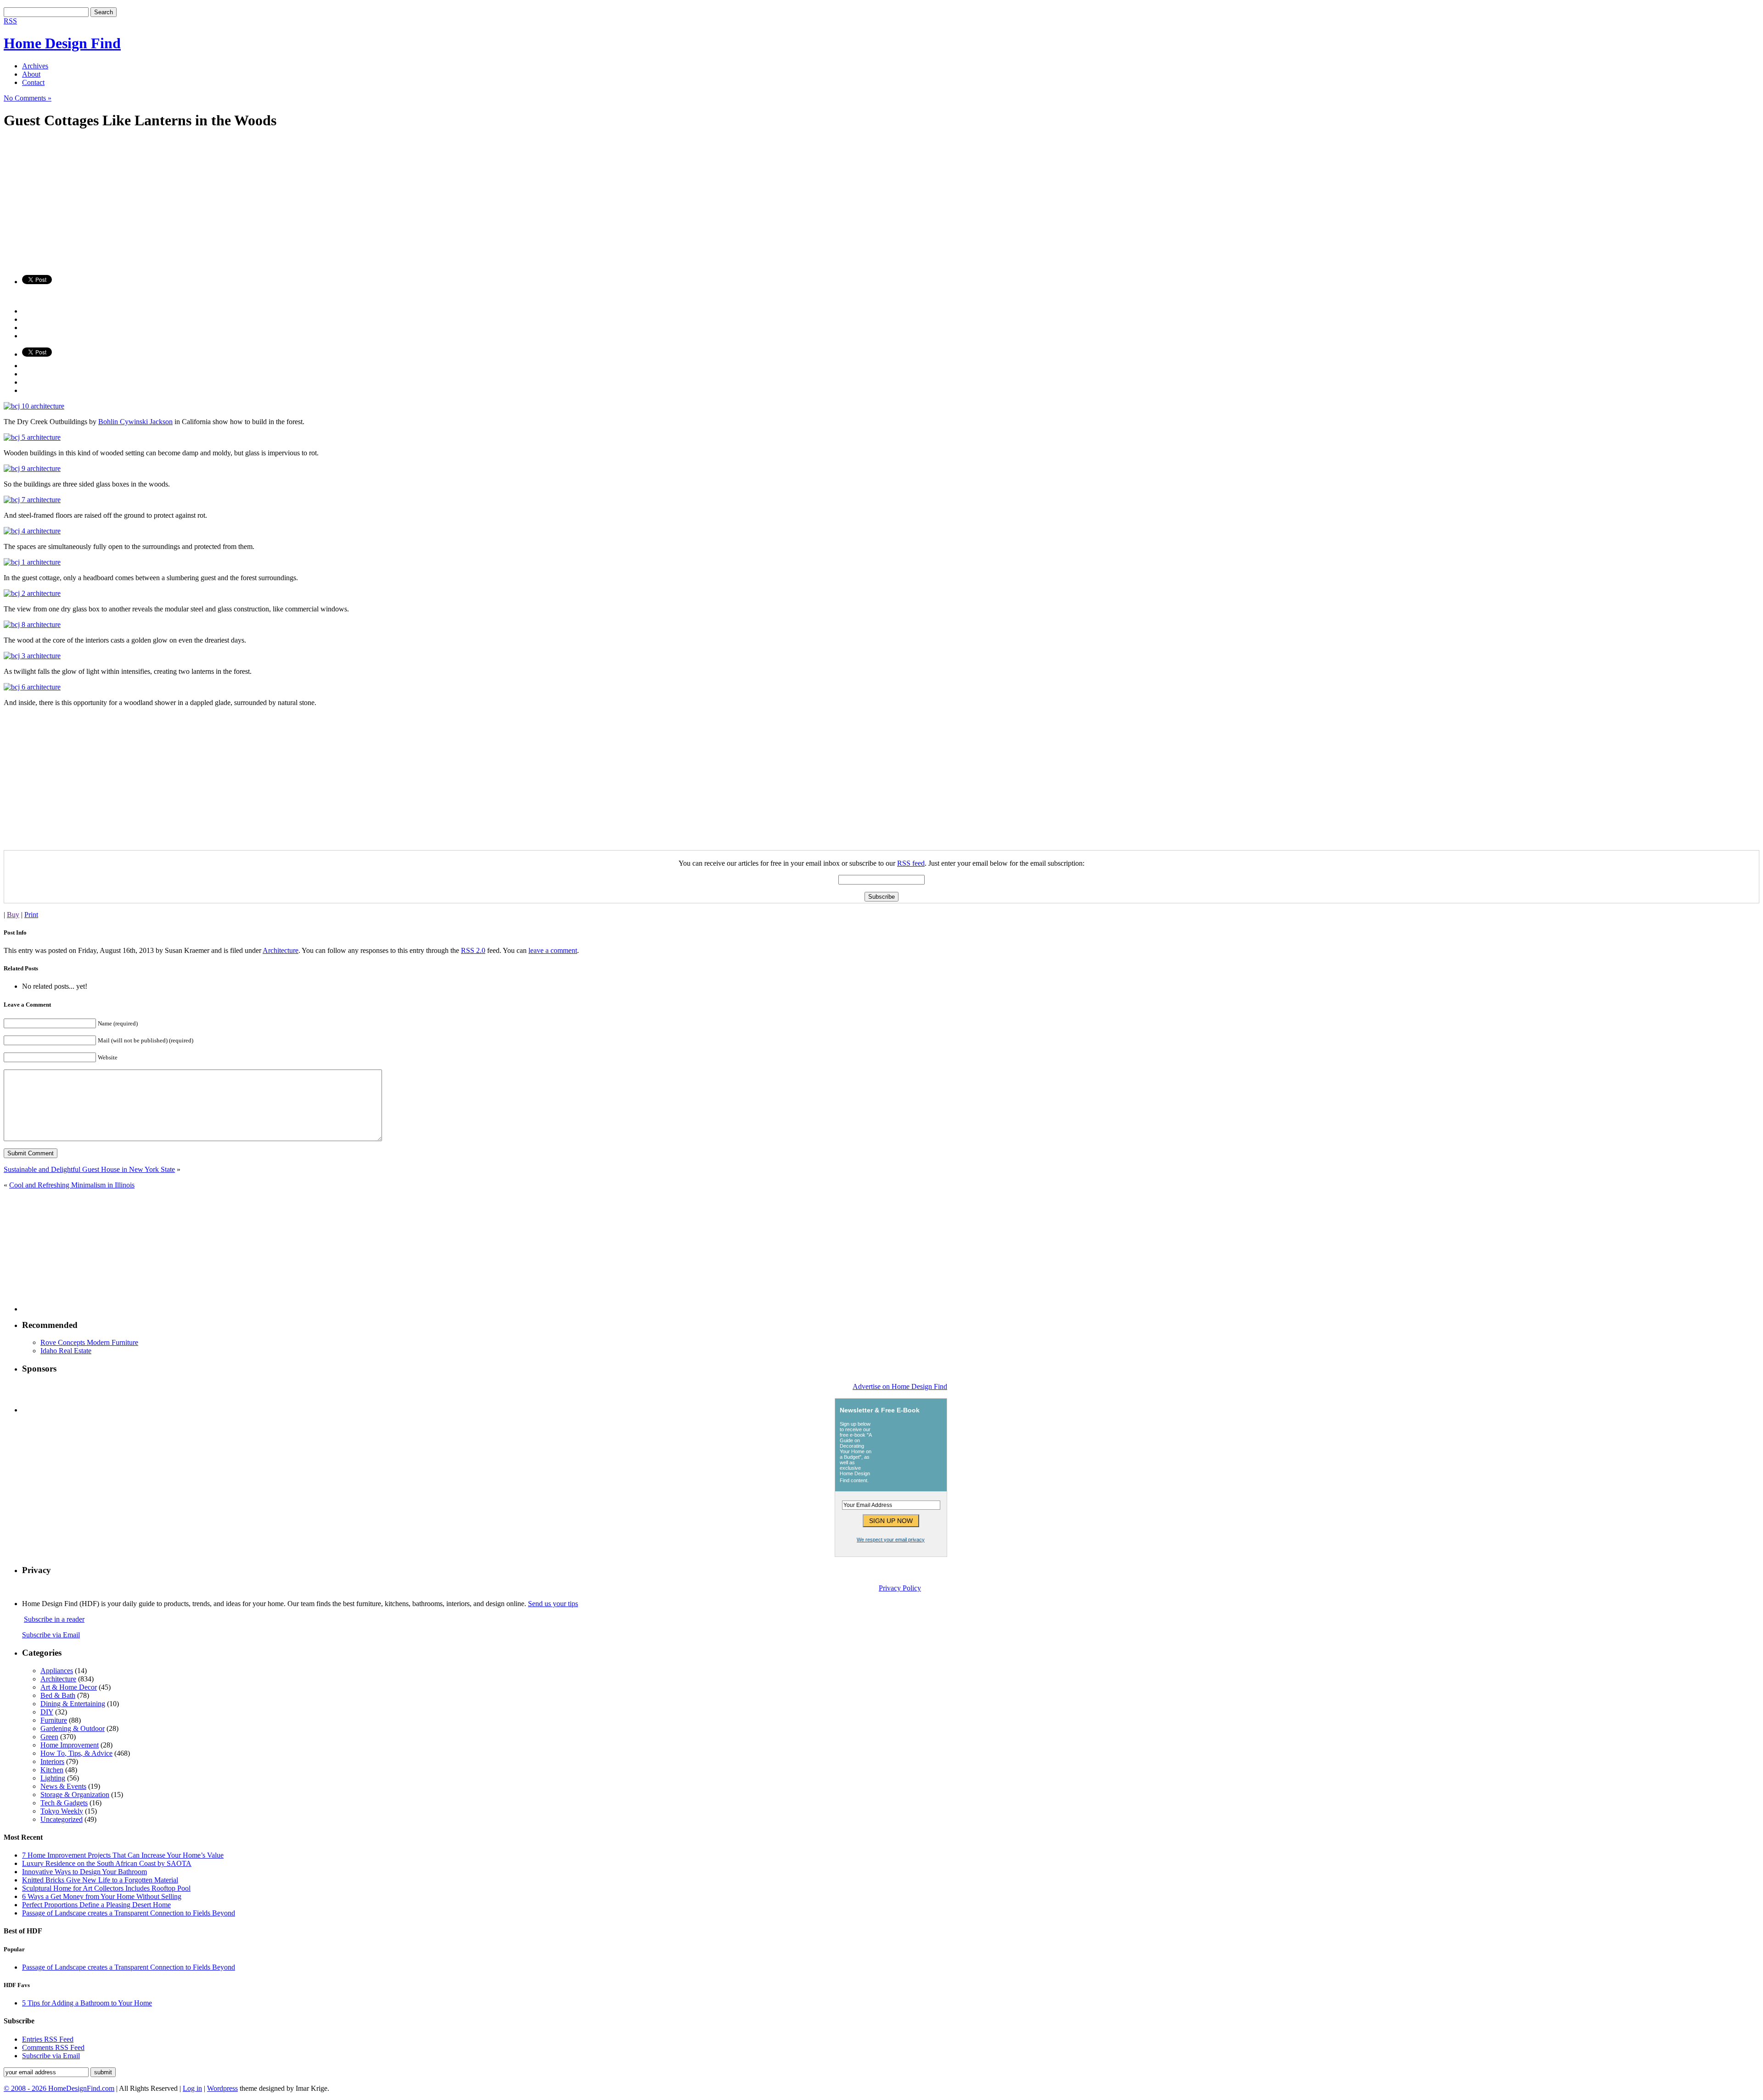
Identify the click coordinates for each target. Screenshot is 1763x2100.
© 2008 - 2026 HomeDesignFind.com (59, 2088)
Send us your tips (553, 1604)
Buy (13, 915)
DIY (47, 1712)
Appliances (57, 1671)
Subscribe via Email (51, 1635)
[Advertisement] (279, 203)
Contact (33, 82)
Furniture (54, 1720)
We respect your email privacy (891, 1540)
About (31, 74)
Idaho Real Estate (66, 1351)
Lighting (53, 1778)
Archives (35, 66)
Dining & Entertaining (73, 1704)
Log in (192, 2088)
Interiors (52, 1761)
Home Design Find (62, 43)
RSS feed (911, 863)
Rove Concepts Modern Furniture (89, 1342)
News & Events (63, 1786)
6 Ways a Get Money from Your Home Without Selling (102, 1896)
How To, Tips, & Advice (76, 1753)
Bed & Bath (58, 1695)
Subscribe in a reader (54, 1619)
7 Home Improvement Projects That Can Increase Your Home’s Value (123, 1855)
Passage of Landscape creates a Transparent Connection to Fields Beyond (129, 1913)
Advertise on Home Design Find (900, 1386)
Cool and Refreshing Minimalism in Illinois (72, 1185)
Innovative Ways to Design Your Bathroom (84, 1872)
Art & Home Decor (69, 1687)
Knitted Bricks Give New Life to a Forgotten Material (100, 1880)
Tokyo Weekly (62, 1811)
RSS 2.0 (473, 950)
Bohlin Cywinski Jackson (135, 422)
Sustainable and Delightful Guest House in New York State (89, 1169)
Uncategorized (62, 1819)
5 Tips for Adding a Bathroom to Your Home (87, 2003)
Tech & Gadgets (64, 1803)
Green (49, 1737)
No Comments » (28, 98)
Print (31, 915)
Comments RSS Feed (53, 2047)
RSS (10, 21)
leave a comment (553, 950)
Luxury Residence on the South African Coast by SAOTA (107, 1863)
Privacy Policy (900, 1588)
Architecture (281, 950)
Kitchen (52, 1770)
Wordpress (222, 2088)
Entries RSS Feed (48, 2039)
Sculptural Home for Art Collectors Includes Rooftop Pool (106, 1888)
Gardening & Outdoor (73, 1728)
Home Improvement (70, 1745)
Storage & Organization (75, 1795)
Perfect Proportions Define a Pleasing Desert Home (96, 1905)
